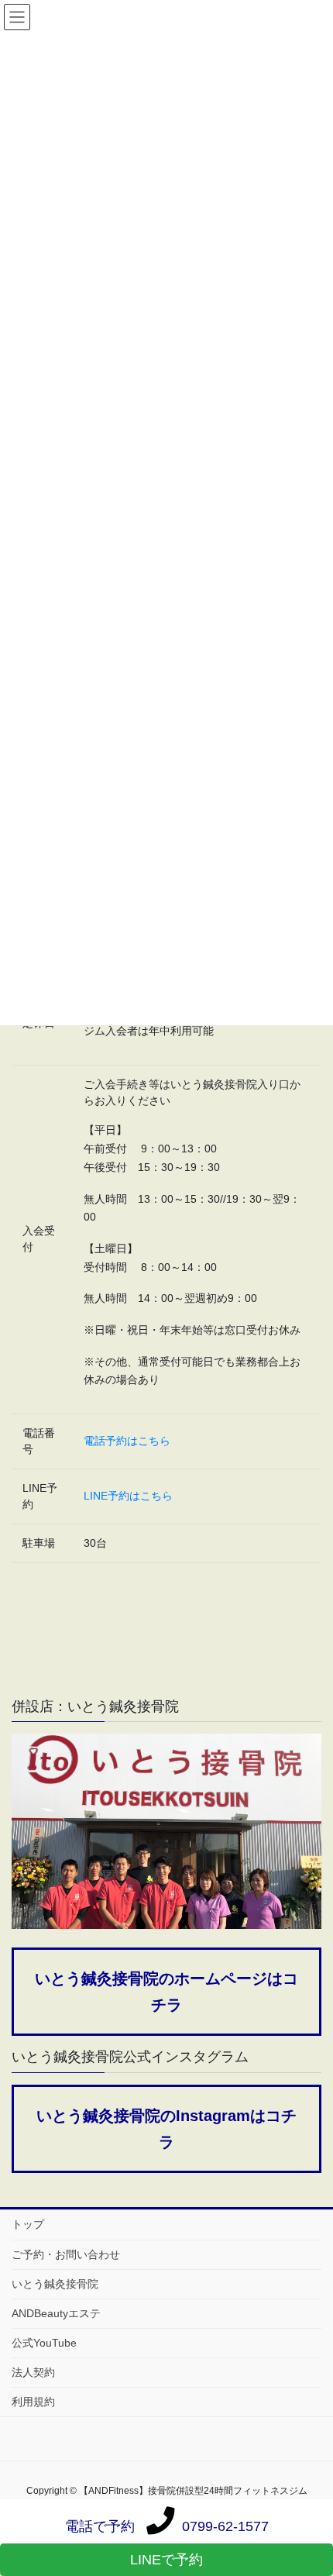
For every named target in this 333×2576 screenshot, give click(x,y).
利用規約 (33, 2402)
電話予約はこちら (127, 1441)
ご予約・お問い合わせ (66, 2254)
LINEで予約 (166, 2560)
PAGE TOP (309, 2485)
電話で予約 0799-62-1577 (167, 2526)
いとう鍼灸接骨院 (55, 2284)
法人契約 (33, 2372)
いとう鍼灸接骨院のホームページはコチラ (166, 1992)
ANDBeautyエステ (56, 2313)
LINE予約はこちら (128, 1496)
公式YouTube (44, 2343)
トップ (28, 2224)
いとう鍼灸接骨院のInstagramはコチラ (166, 2129)
